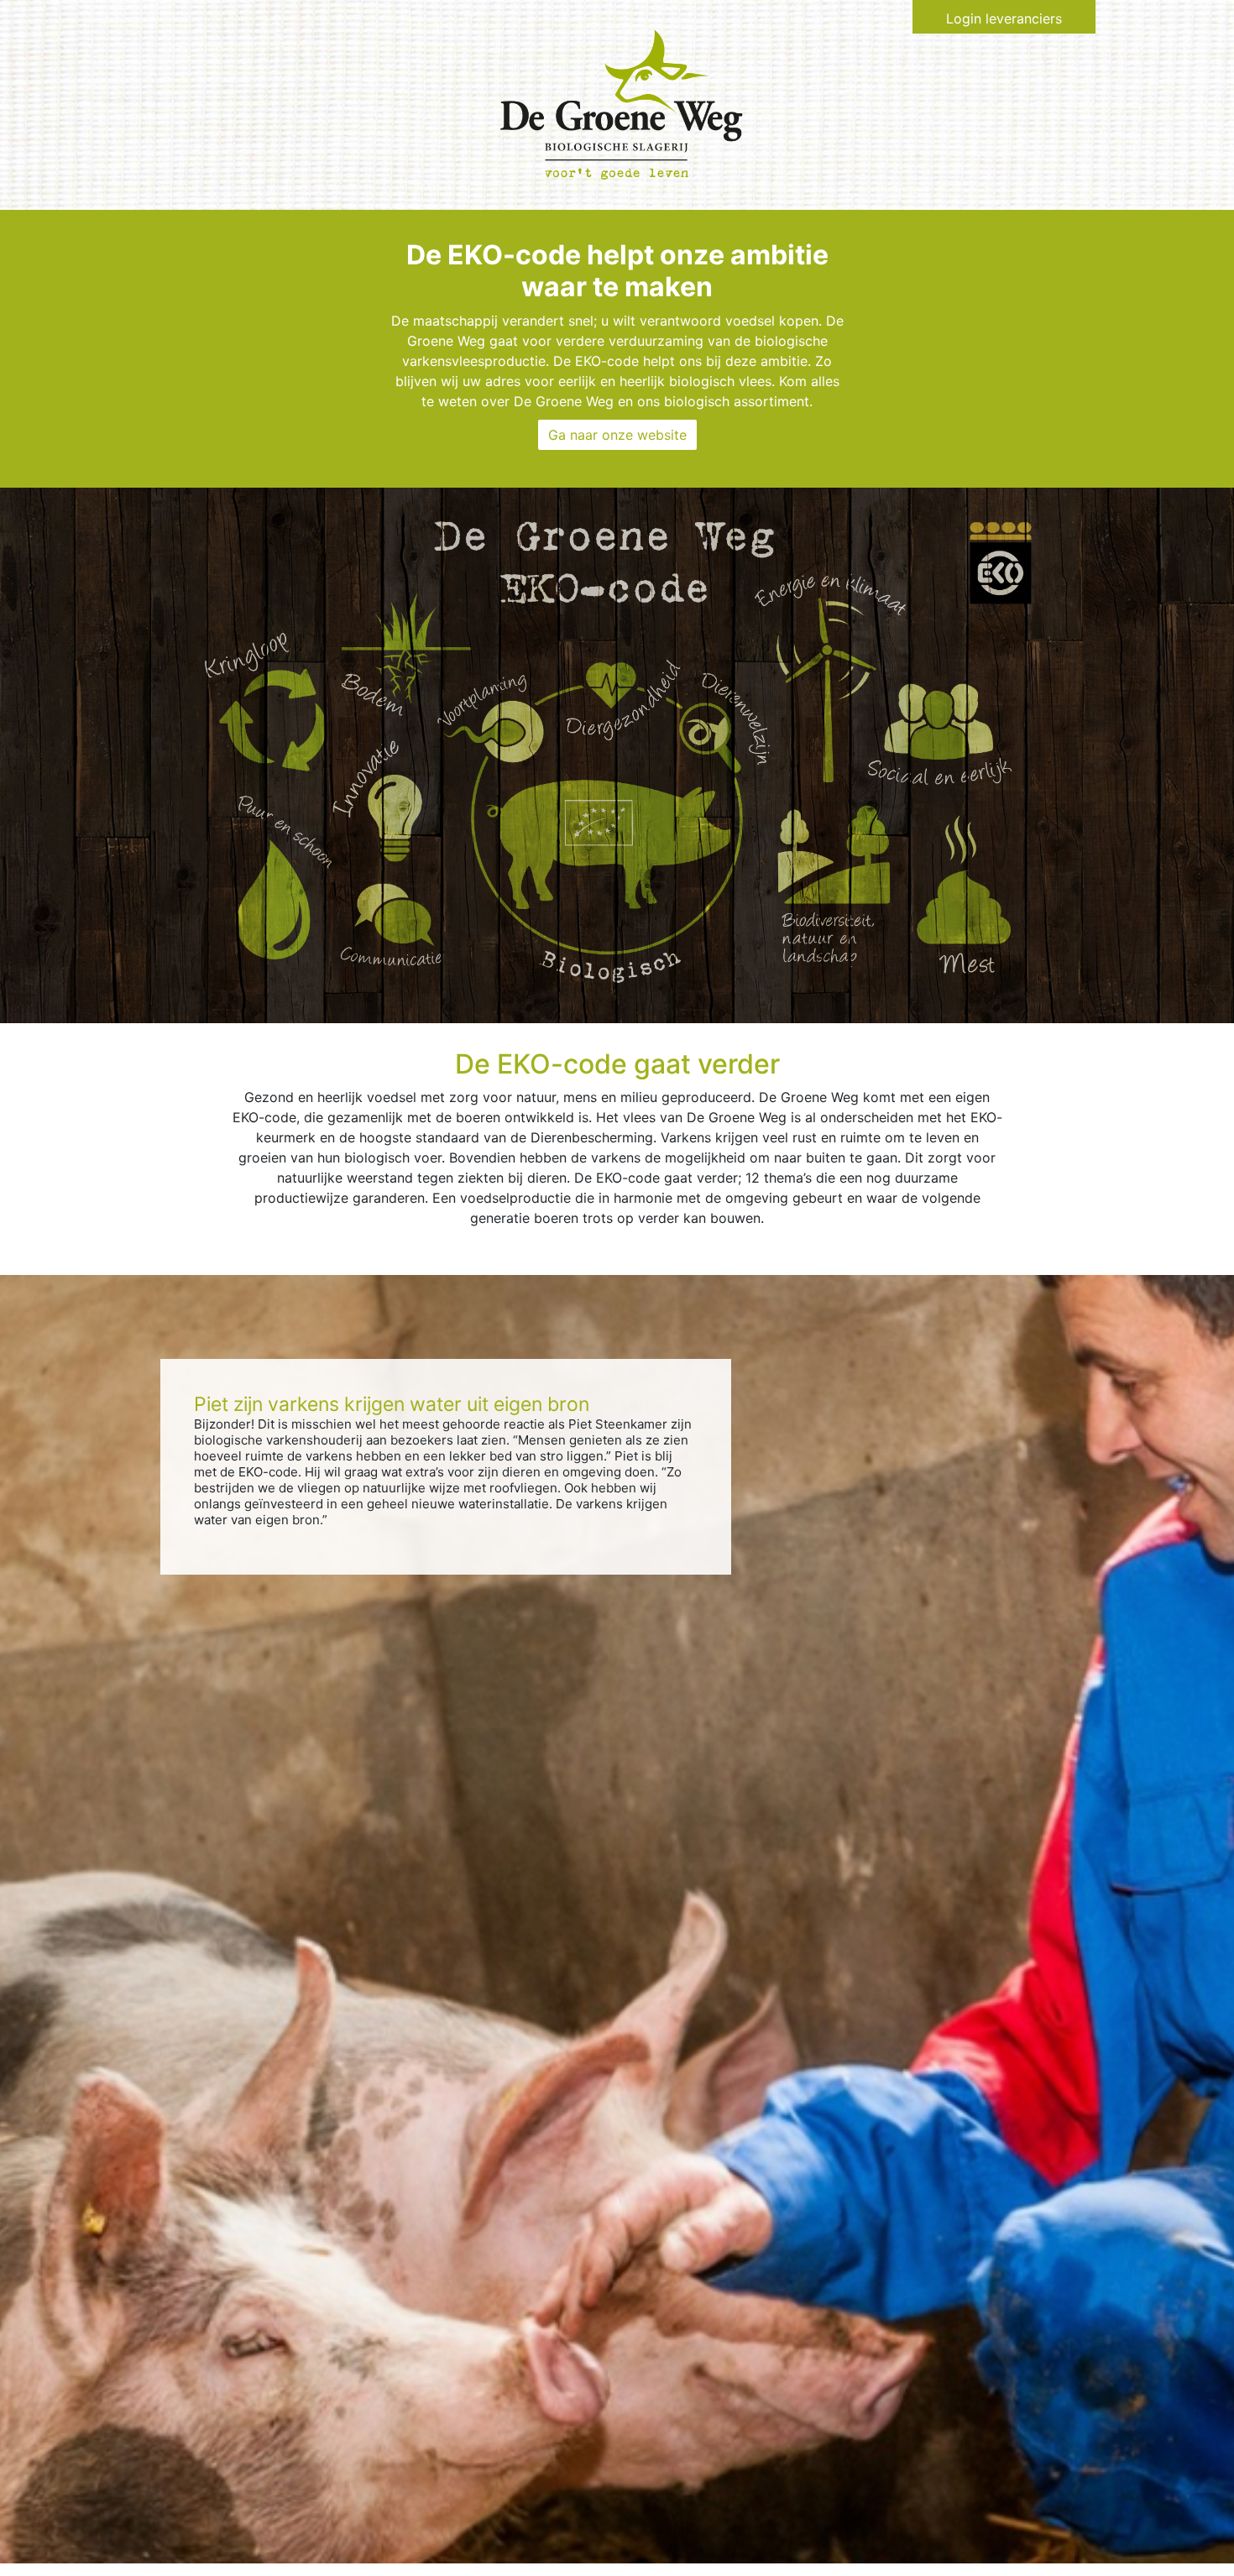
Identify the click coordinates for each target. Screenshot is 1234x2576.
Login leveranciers (1004, 18)
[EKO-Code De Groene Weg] (621, 103)
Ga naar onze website (617, 435)
